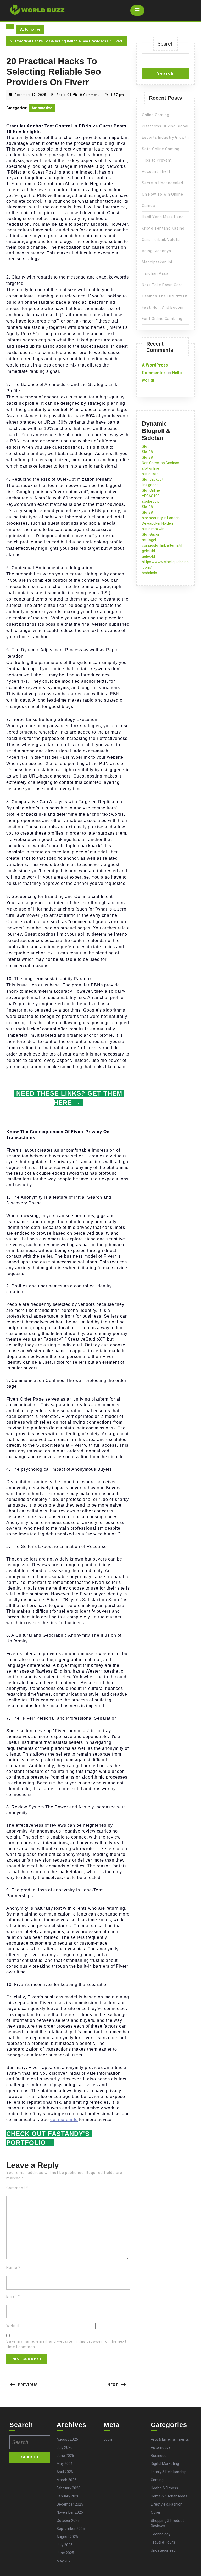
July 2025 (65, 2545)
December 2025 (70, 2504)
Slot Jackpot (153, 479)
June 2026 (65, 2456)
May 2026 (65, 2464)
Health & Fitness (164, 2488)
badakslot (150, 573)
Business (159, 2456)
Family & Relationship (169, 2472)
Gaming (157, 2480)
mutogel (149, 540)
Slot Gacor (151, 534)
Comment (17, 2188)
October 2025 (68, 2521)
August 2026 (67, 2439)
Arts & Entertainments (170, 2439)
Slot (145, 446)
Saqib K (63, 95)
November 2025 (70, 2512)
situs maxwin (153, 529)
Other (156, 2512)
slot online (150, 468)
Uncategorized (163, 2550)
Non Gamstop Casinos (161, 463)
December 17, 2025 (30, 95)
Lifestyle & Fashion (167, 2504)
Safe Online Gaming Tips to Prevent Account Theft (161, 160)
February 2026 (68, 2488)
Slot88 (147, 452)
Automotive (30, 29)
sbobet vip (151, 501)
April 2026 (65, 2472)
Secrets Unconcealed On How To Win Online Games (163, 194)
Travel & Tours (163, 2542)
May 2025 (65, 2561)
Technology (161, 2534)
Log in (108, 2439)
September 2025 (71, 2529)
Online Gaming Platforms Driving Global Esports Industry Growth (165, 126)
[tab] (137, 10)
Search (166, 44)
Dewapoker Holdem (158, 523)
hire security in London (161, 518)
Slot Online (151, 490)
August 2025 (67, 2537)
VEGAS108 (151, 496)
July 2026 (65, 2447)
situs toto (150, 474)
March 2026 (66, 2480)
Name (13, 2268)
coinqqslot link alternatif (162, 545)
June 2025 (65, 2553)
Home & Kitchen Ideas (169, 2496)
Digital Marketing (165, 2464)
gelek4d (148, 551)
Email (13, 2296)
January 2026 (68, 2496)
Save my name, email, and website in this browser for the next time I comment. (66, 2344)
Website (14, 2326)
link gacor (150, 485)
